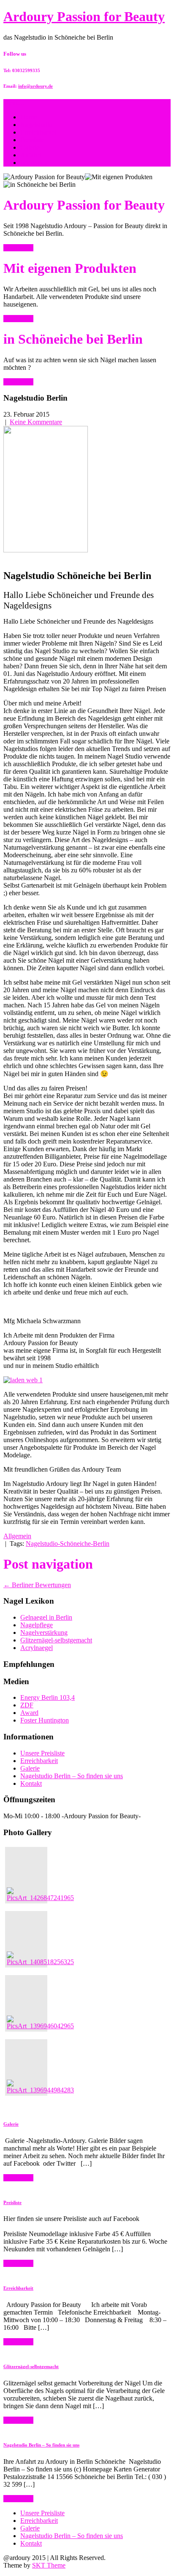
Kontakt (31, 1783)
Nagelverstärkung (44, 1633)
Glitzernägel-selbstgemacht (56, 1640)
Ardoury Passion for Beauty (84, 16)
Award (29, 1713)
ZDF (27, 1705)
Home (29, 117)
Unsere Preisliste (42, 1753)
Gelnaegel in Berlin (46, 1617)
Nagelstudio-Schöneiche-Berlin (68, 1544)
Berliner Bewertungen (37, 1585)
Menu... (14, 103)
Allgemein (17, 1536)
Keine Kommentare (36, 422)
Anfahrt (31, 155)
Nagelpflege (37, 1625)
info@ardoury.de (35, 86)
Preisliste (32, 140)
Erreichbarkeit (39, 132)
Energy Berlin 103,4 (48, 1697)
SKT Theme (49, 2565)
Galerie (30, 147)
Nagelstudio (36, 125)
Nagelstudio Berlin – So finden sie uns (72, 1776)
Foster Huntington (45, 1720)
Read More (18, 248)
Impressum (35, 163)
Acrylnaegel (37, 1648)
